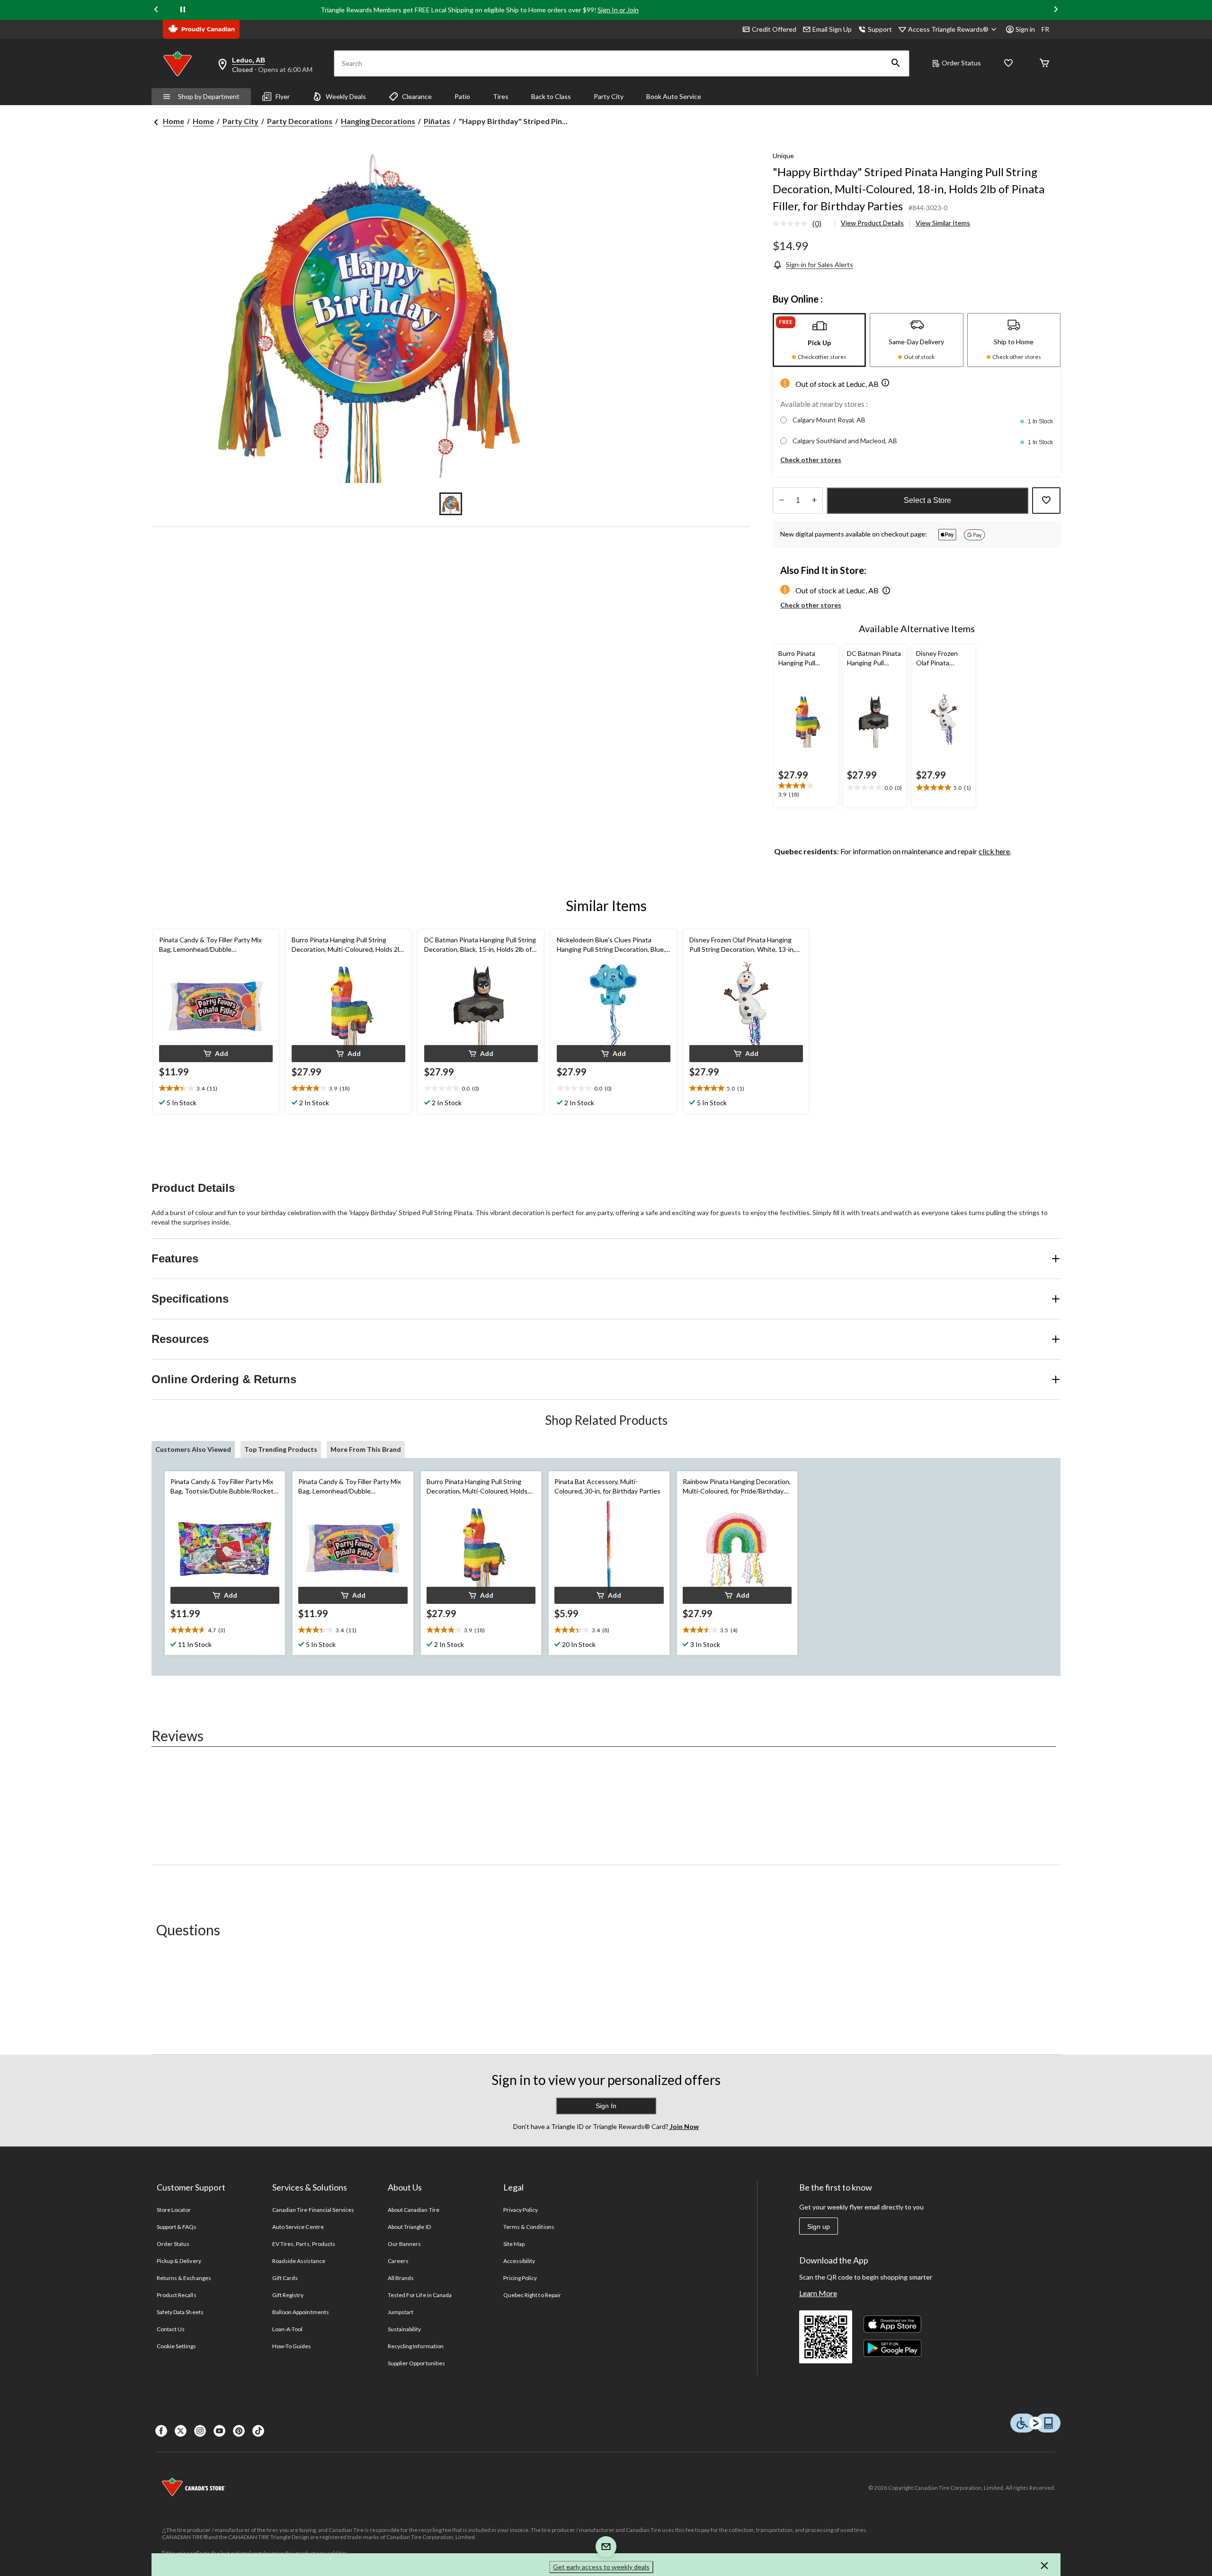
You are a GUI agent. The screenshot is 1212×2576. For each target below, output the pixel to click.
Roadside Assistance (299, 2261)
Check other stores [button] (811, 460)
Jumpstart (401, 2312)
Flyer (283, 96)
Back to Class (551, 96)
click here (994, 851)
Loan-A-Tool (287, 2329)
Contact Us (171, 2329)
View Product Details (872, 223)
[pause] (183, 10)
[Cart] (1044, 64)
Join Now (684, 2126)
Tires (501, 96)
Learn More (818, 2293)
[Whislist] (1008, 64)
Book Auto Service (674, 96)
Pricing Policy (520, 2278)
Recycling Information (416, 2346)
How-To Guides (292, 2346)
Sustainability (405, 2329)
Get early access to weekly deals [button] (601, 2567)
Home (174, 121)
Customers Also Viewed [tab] (193, 1449)
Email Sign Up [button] (832, 29)
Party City (609, 96)
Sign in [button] (1025, 29)
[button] (896, 63)
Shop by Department (209, 96)
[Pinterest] (239, 2431)
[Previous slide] (156, 10)
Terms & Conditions (529, 2227)
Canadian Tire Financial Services (313, 2210)
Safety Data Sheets (180, 2312)
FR (1045, 29)
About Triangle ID (409, 2227)
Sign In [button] (606, 2106)
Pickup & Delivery (179, 2261)
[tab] (819, 340)
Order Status (961, 63)
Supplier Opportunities (416, 2363)
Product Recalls (177, 2295)
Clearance (417, 96)
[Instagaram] (200, 2431)
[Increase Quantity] (814, 501)
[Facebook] (161, 2431)
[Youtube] (219, 2431)
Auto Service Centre (298, 2227)
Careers (398, 2261)
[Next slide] (1056, 10)
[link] (801, 224)
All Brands (401, 2278)
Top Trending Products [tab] (281, 1449)
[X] (181, 2431)
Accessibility (519, 2261)
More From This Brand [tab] (366, 1449)
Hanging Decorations (378, 121)
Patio (462, 96)
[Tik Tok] (258, 2431)
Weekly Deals (346, 96)
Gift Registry (288, 2295)
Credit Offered (774, 29)
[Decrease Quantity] (781, 501)
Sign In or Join (618, 10)
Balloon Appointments (301, 2312)
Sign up (819, 2227)
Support (880, 29)
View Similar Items (943, 223)
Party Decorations (300, 121)
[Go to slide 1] (451, 504)
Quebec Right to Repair (532, 2295)
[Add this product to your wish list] (1046, 501)
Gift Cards (285, 2278)
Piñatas (437, 121)
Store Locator (174, 2210)
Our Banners (404, 2244)
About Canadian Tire (414, 2210)
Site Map (514, 2244)
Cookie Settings (176, 2346)
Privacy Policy (521, 2210)
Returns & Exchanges (184, 2278)
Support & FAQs (177, 2227)
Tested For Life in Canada (420, 2295)
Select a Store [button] (927, 500)
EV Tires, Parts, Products (304, 2244)
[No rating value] (793, 224)
